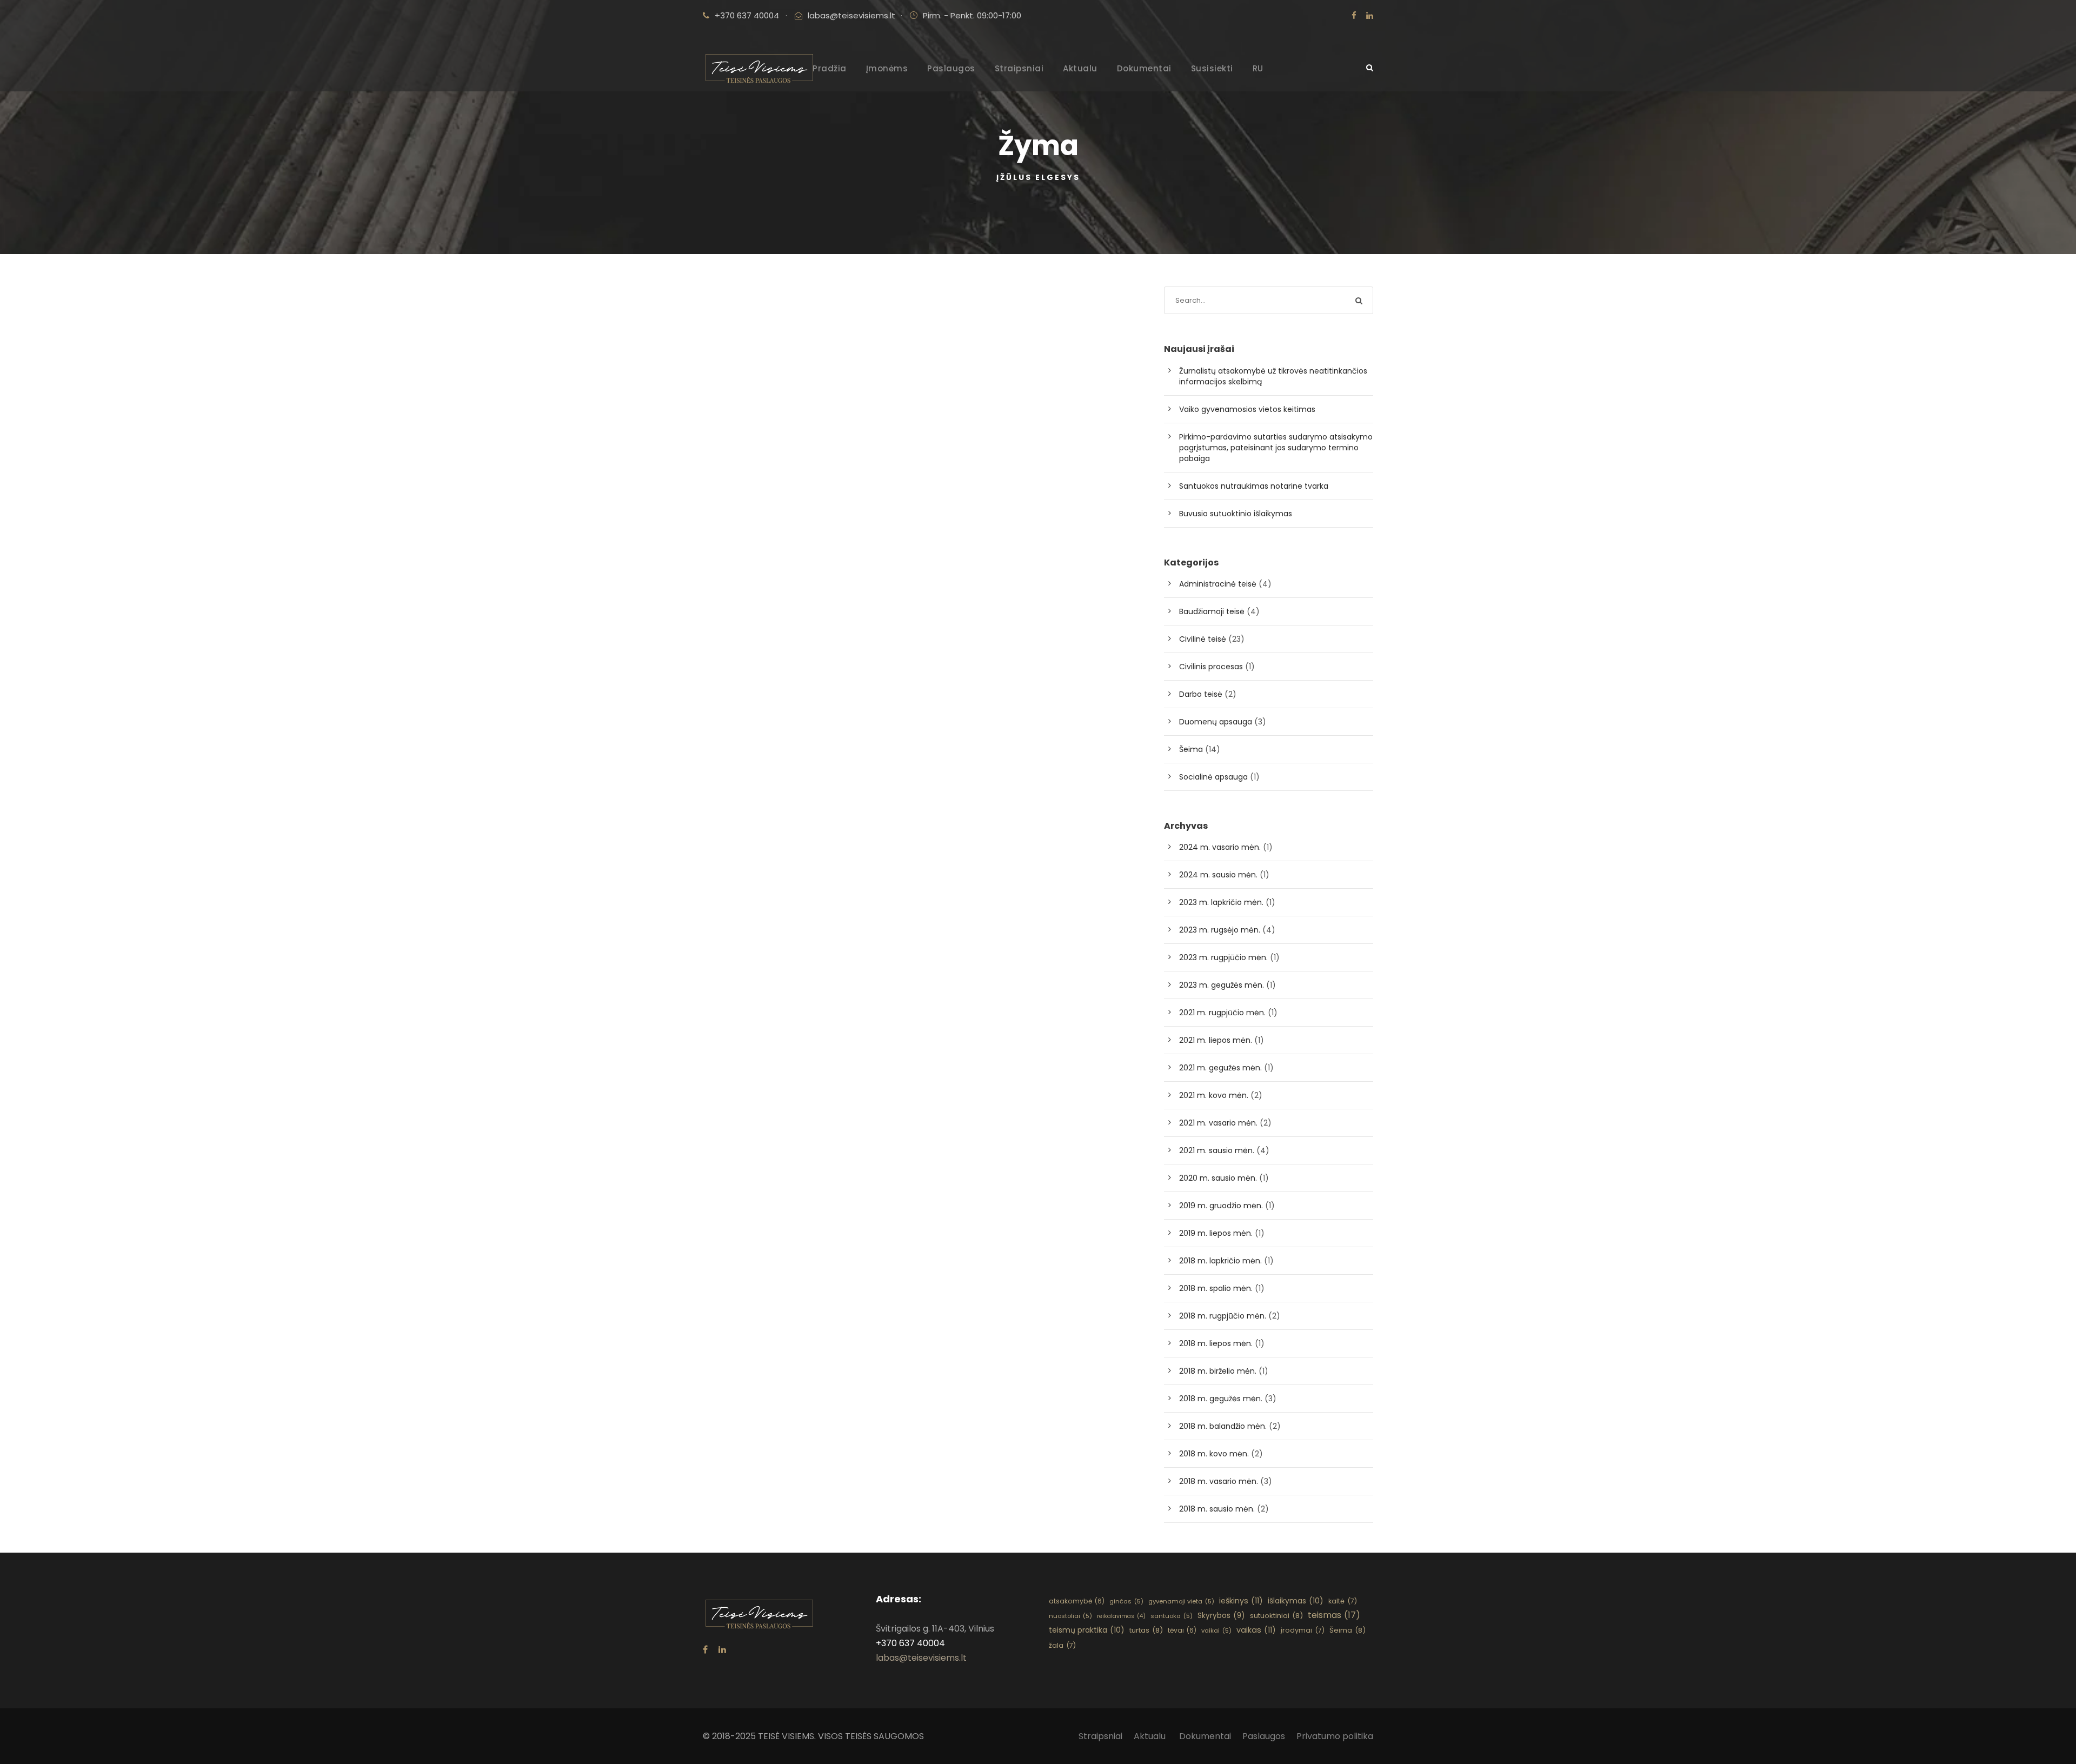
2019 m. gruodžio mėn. (1221, 1206)
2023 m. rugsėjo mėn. (1220, 930)
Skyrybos (1221, 1616)
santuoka (1172, 1616)
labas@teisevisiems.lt (851, 15)
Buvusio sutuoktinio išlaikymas (1236, 514)
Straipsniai (1019, 68)
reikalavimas (1121, 1616)
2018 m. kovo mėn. (1214, 1454)
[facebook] (1354, 15)
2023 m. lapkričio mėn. (1221, 902)
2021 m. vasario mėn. (1218, 1123)
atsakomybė (1077, 1601)
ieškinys (1241, 1601)
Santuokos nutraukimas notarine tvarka (1254, 486)
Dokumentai (1144, 68)
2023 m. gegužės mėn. (1222, 985)
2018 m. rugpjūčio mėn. (1223, 1316)
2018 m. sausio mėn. (1217, 1509)
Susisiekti (1212, 68)
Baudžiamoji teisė (1212, 611)
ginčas (1126, 1601)
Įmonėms (887, 68)
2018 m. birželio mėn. (1218, 1371)
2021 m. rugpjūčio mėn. (1222, 1013)
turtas (1146, 1630)
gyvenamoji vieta (1181, 1601)
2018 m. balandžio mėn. (1223, 1426)
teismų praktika (1087, 1630)
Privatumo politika (1335, 1736)
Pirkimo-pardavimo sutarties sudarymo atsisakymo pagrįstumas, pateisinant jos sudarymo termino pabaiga (1276, 448)
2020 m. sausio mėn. (1218, 1178)
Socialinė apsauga (1213, 777)
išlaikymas (1296, 1601)
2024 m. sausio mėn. (1218, 875)
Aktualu (1080, 68)
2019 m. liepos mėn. (1216, 1233)
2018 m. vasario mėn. (1219, 1481)
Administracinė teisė (1218, 584)
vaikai (1216, 1630)
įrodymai (1303, 1630)
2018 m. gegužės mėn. (1221, 1399)
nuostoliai (1070, 1616)
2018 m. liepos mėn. (1216, 1343)
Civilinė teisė (1203, 639)
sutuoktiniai (1276, 1616)
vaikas (1256, 1630)
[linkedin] (1370, 15)
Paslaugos (951, 68)
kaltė (1343, 1601)
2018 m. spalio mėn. (1216, 1288)
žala (1062, 1645)
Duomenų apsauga (1216, 722)
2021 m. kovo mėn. (1214, 1095)
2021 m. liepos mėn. (1216, 1040)
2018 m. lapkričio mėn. (1220, 1261)
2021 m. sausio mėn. (1217, 1150)
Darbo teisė (1201, 694)
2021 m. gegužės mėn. (1220, 1068)
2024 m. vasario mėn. (1220, 847)
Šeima (1191, 749)
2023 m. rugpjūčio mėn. (1223, 957)
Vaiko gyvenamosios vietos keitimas (1247, 409)
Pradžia (830, 68)
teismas (1334, 1615)
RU (1258, 68)
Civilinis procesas (1211, 667)
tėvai (1182, 1630)
